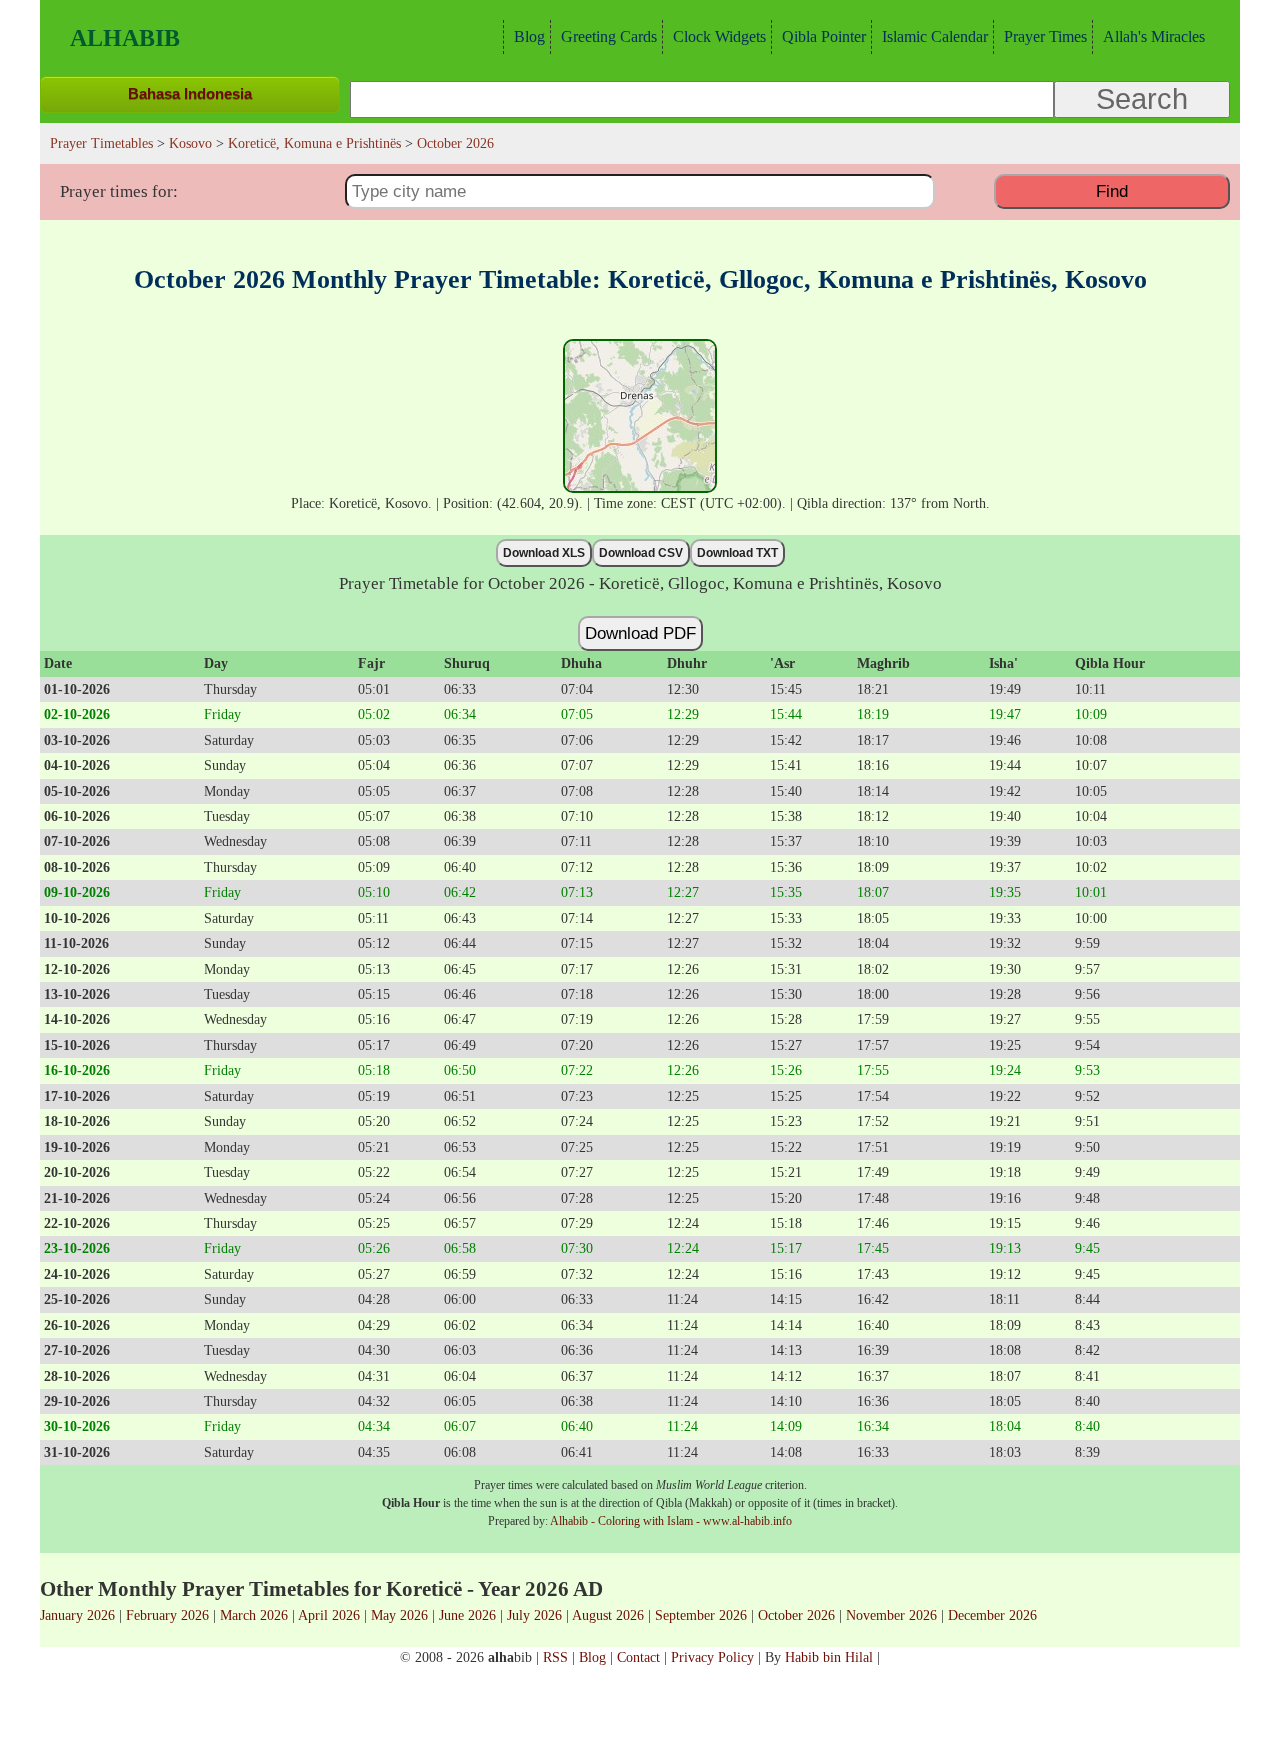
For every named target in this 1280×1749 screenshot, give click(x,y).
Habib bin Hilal (829, 1657)
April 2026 (329, 1615)
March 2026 (254, 1615)
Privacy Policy (712, 1657)
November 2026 (891, 1615)
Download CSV (641, 553)
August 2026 (608, 1615)
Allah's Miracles (1154, 36)
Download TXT (737, 553)
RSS (555, 1657)
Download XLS (544, 553)
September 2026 (701, 1615)
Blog (529, 36)
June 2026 (467, 1615)
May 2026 (399, 1615)
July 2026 (534, 1615)
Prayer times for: (119, 191)
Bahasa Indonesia (190, 93)
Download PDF (640, 633)
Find (1112, 191)
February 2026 (167, 1615)
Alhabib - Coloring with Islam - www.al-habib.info (671, 1521)
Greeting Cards (609, 36)
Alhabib (125, 38)
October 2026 (796, 1615)
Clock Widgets (719, 36)
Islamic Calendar (935, 36)
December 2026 (992, 1615)
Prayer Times (1045, 36)
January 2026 (77, 1615)
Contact (638, 1657)
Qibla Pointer (824, 36)
